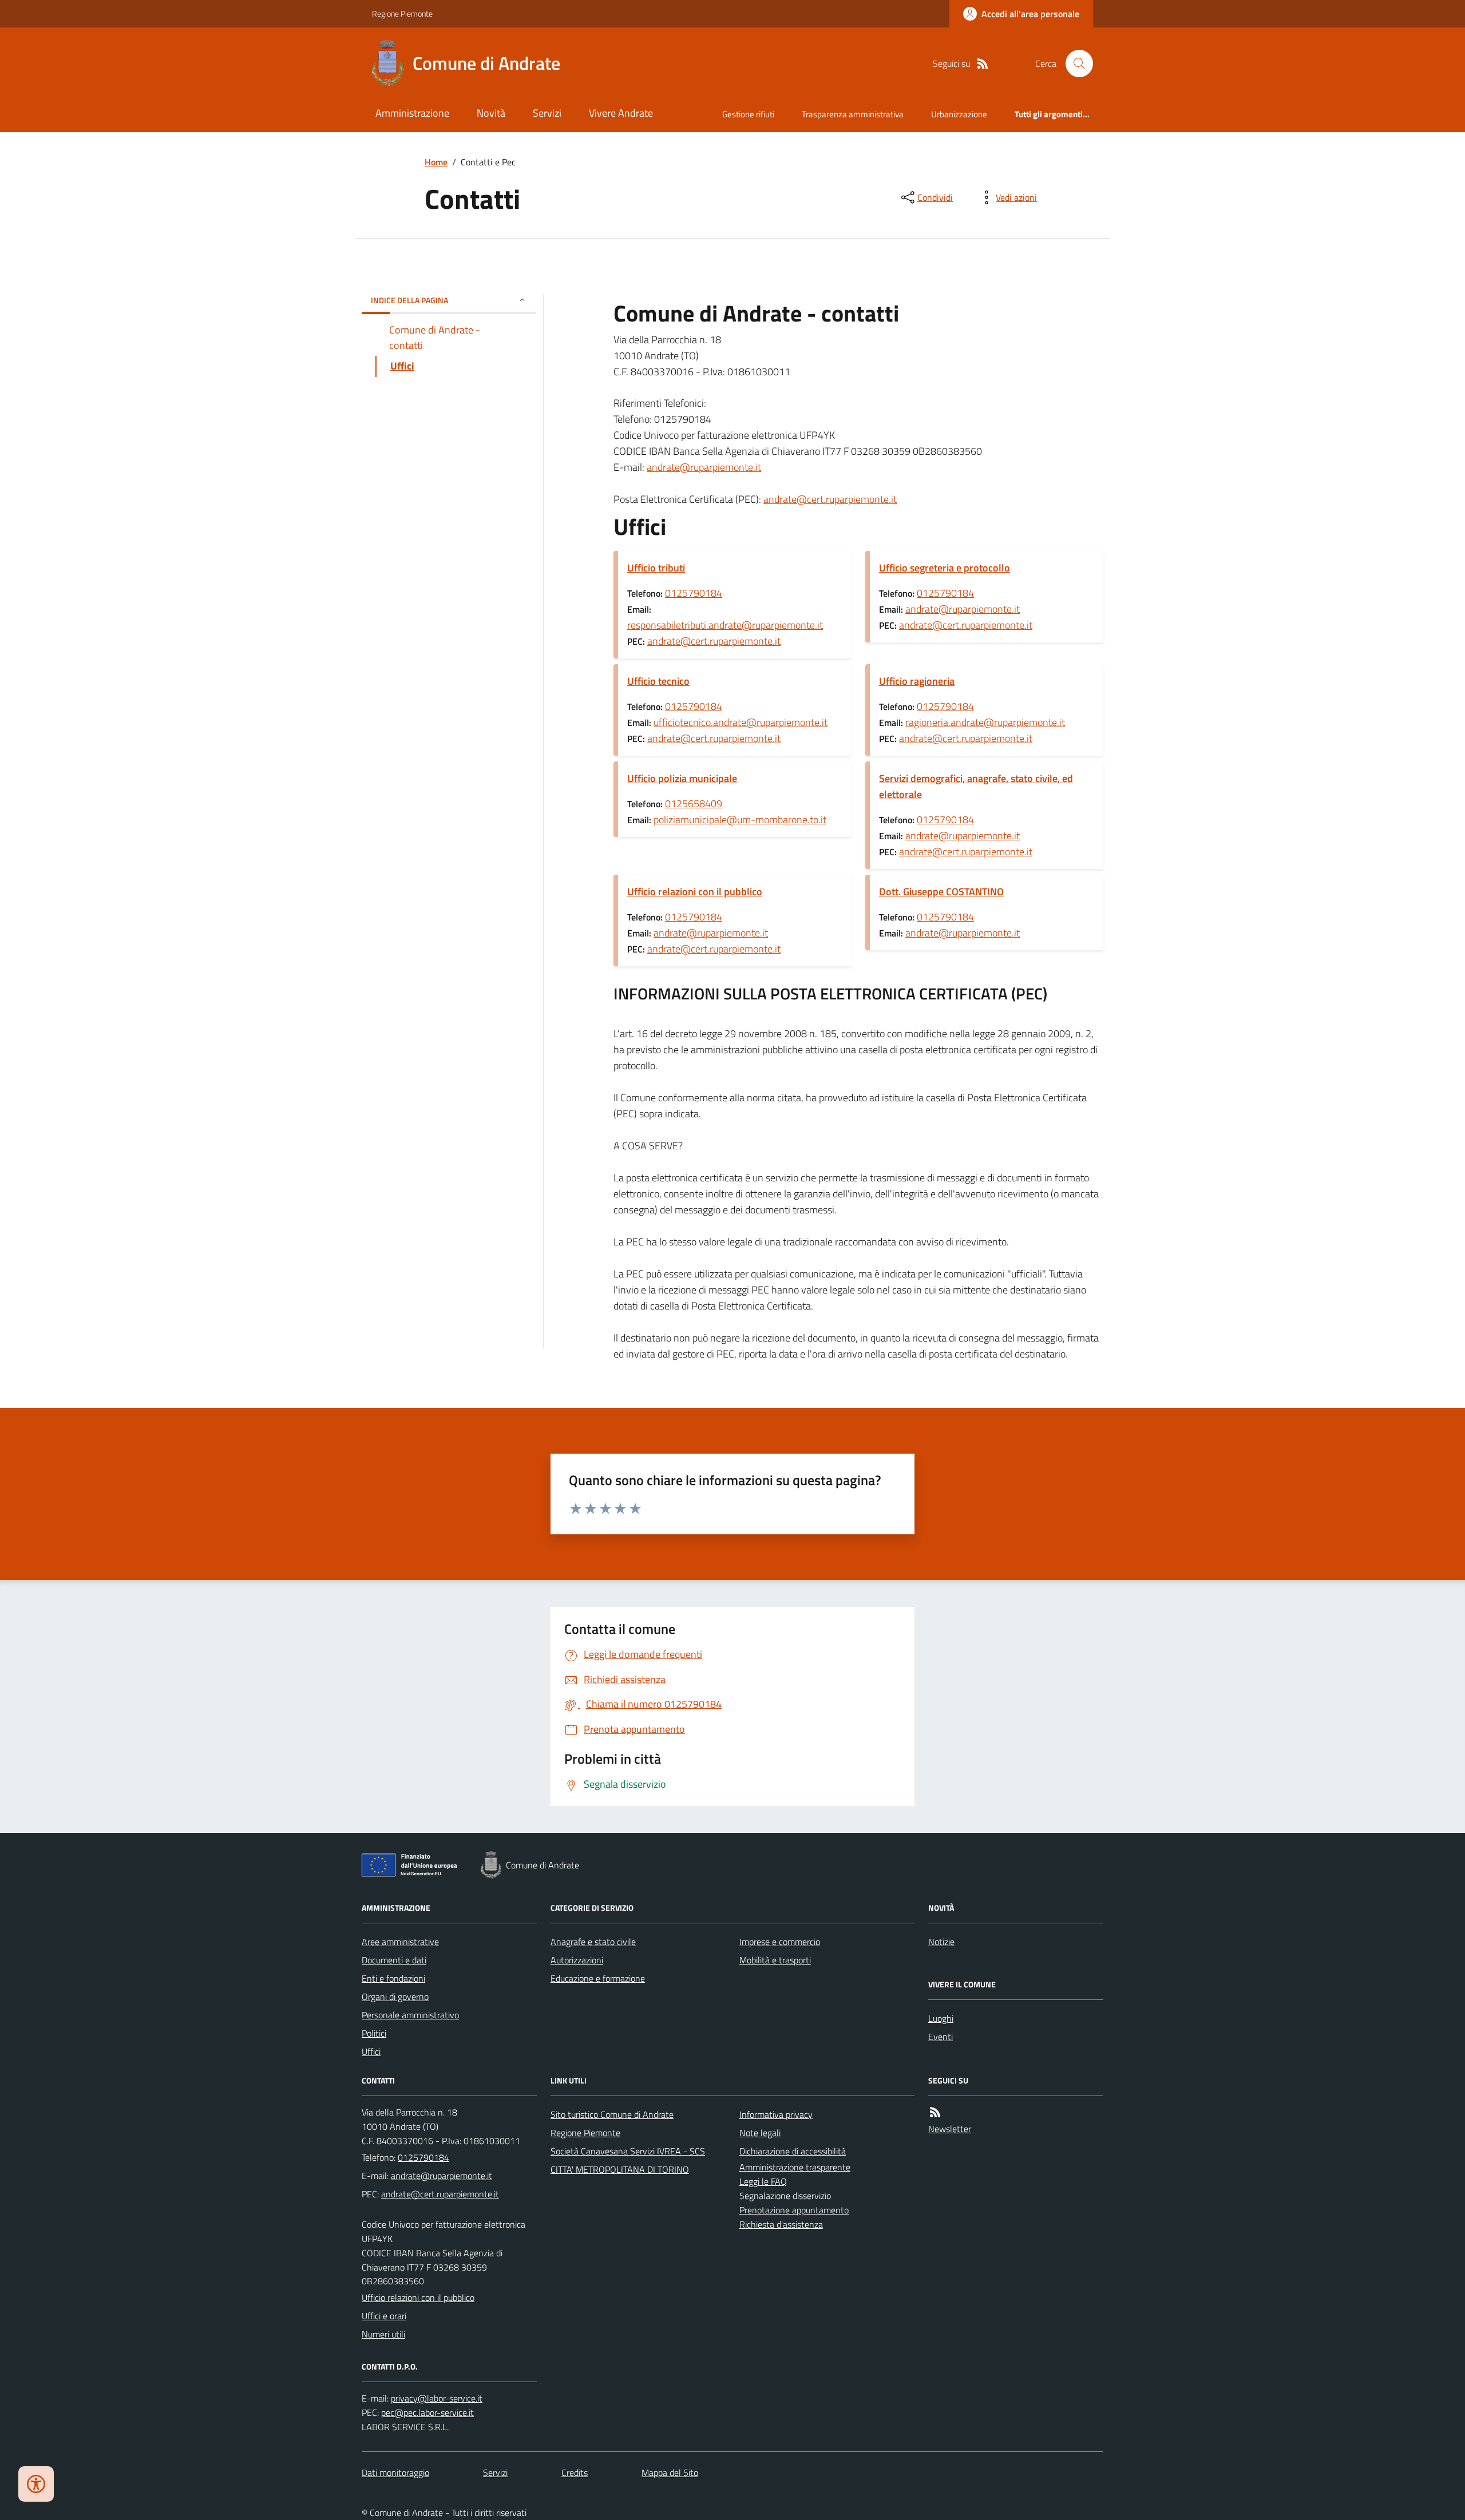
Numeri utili (383, 2334)
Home (436, 162)
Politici (374, 2033)
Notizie (941, 1942)
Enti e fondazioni (393, 1978)
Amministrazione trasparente (795, 2167)
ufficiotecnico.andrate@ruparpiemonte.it (741, 722)
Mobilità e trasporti (775, 1960)
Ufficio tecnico (658, 681)
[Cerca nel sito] (1075, 64)
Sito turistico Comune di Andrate (612, 2114)
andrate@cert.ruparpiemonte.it (830, 499)
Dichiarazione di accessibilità (793, 2151)
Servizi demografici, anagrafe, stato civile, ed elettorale (976, 786)
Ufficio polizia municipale (682, 778)
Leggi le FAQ (763, 2181)
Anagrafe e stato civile (593, 1942)
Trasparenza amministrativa (853, 114)
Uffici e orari (384, 2316)
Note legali (760, 2133)
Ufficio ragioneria (917, 681)
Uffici (371, 2051)
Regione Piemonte (402, 13)
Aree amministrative (400, 1942)
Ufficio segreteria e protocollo (945, 568)
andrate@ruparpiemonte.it (704, 467)
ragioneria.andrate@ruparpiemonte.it (985, 722)
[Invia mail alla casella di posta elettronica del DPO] (437, 2398)
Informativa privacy (776, 2114)
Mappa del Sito (670, 2473)
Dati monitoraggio (395, 2473)
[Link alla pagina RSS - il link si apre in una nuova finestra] (983, 64)
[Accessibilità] (36, 2484)
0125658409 (694, 803)
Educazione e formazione (598, 1978)
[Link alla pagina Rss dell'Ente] (935, 2112)
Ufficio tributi (656, 568)
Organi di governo (395, 1997)
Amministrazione (412, 113)
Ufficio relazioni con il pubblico (695, 892)
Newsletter (950, 2129)
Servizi (547, 113)
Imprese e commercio (780, 1942)
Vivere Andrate (621, 113)
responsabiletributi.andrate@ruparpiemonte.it (725, 625)
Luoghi (941, 2018)
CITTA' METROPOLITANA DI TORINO (620, 2169)
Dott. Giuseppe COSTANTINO (941, 892)
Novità (491, 113)
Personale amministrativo (410, 2015)
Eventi (941, 2037)
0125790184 (694, 593)
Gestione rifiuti (748, 114)
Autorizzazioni (577, 1960)
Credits (575, 2473)
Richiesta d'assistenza (781, 2224)
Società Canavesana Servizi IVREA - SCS (628, 2151)
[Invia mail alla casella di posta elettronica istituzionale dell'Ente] (442, 2176)
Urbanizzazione (959, 114)
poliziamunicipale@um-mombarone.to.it (740, 820)
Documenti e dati (394, 1960)
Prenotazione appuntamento (794, 2210)
